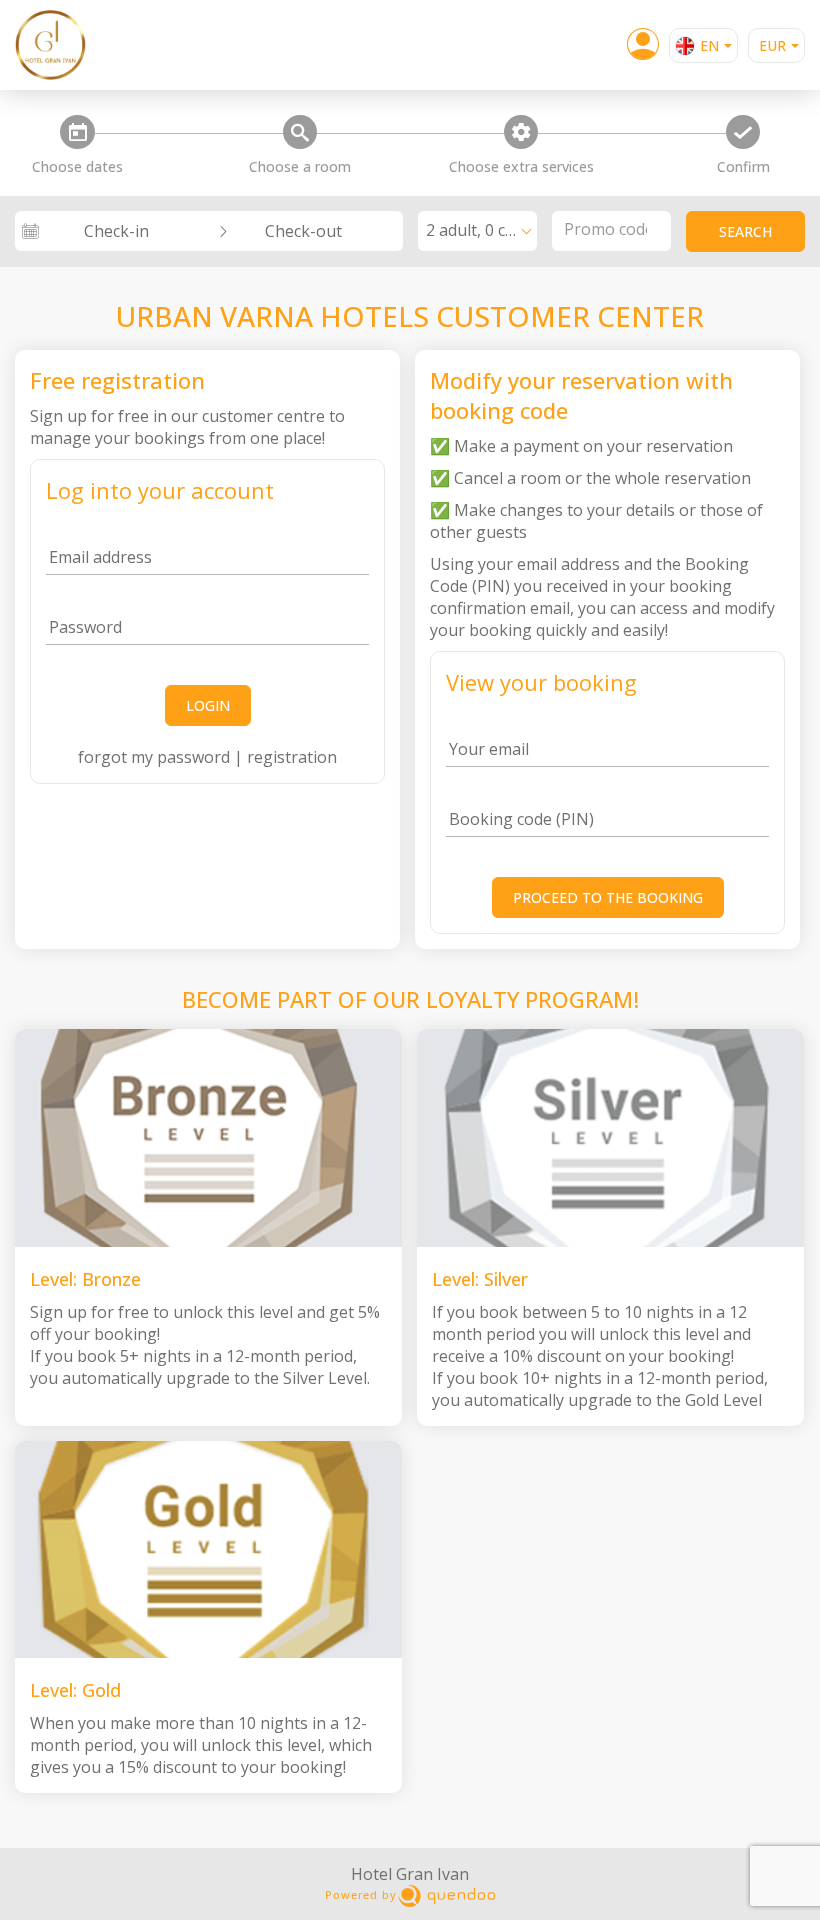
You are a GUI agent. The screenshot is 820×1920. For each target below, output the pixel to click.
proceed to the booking (608, 897)
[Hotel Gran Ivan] (65, 45)
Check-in (116, 231)
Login (208, 705)
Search (745, 231)
